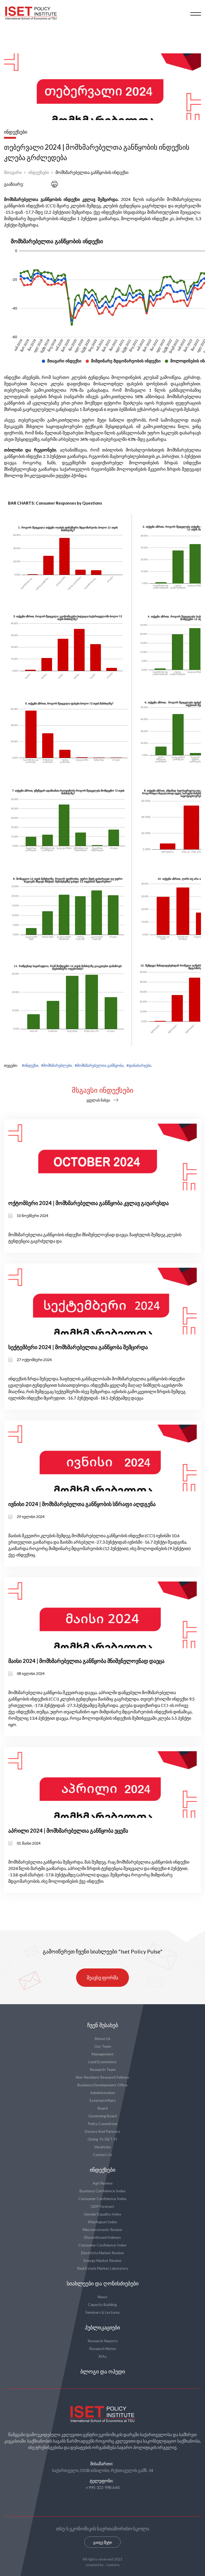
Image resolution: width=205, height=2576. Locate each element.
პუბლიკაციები (102, 2328)
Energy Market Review (103, 2260)
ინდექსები (39, 172)
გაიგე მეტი (102, 2542)
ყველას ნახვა (98, 1100)
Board (103, 2108)
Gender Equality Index (102, 2214)
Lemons (113, 2565)
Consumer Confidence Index (102, 2199)
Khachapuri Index (102, 2222)
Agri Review (103, 2183)
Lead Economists (102, 2062)
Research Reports (103, 2341)
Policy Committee (103, 2124)
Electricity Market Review (102, 2253)
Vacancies (103, 2147)
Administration (103, 2093)
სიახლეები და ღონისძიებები (103, 2284)
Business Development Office (102, 2085)
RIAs (103, 2356)
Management (103, 2054)
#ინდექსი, (30, 1065)
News (102, 2297)
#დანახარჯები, (139, 1065)
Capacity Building (102, 2304)
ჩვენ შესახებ (103, 2025)
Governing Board (102, 2116)
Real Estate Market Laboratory (103, 2268)
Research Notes (103, 2349)
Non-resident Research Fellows (102, 2077)
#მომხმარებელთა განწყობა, (100, 1065)
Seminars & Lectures (103, 2312)
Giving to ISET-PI (102, 2139)
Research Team (103, 2069)
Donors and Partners (103, 2131)
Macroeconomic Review (102, 2230)
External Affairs (103, 2100)
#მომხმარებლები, (57, 1065)
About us (102, 2038)
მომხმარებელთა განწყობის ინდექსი (92, 172)
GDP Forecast (102, 2206)
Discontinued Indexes (102, 2237)
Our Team (103, 2046)
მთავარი (13, 172)
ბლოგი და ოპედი (103, 2372)
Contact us (102, 2155)
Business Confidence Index (102, 2191)
